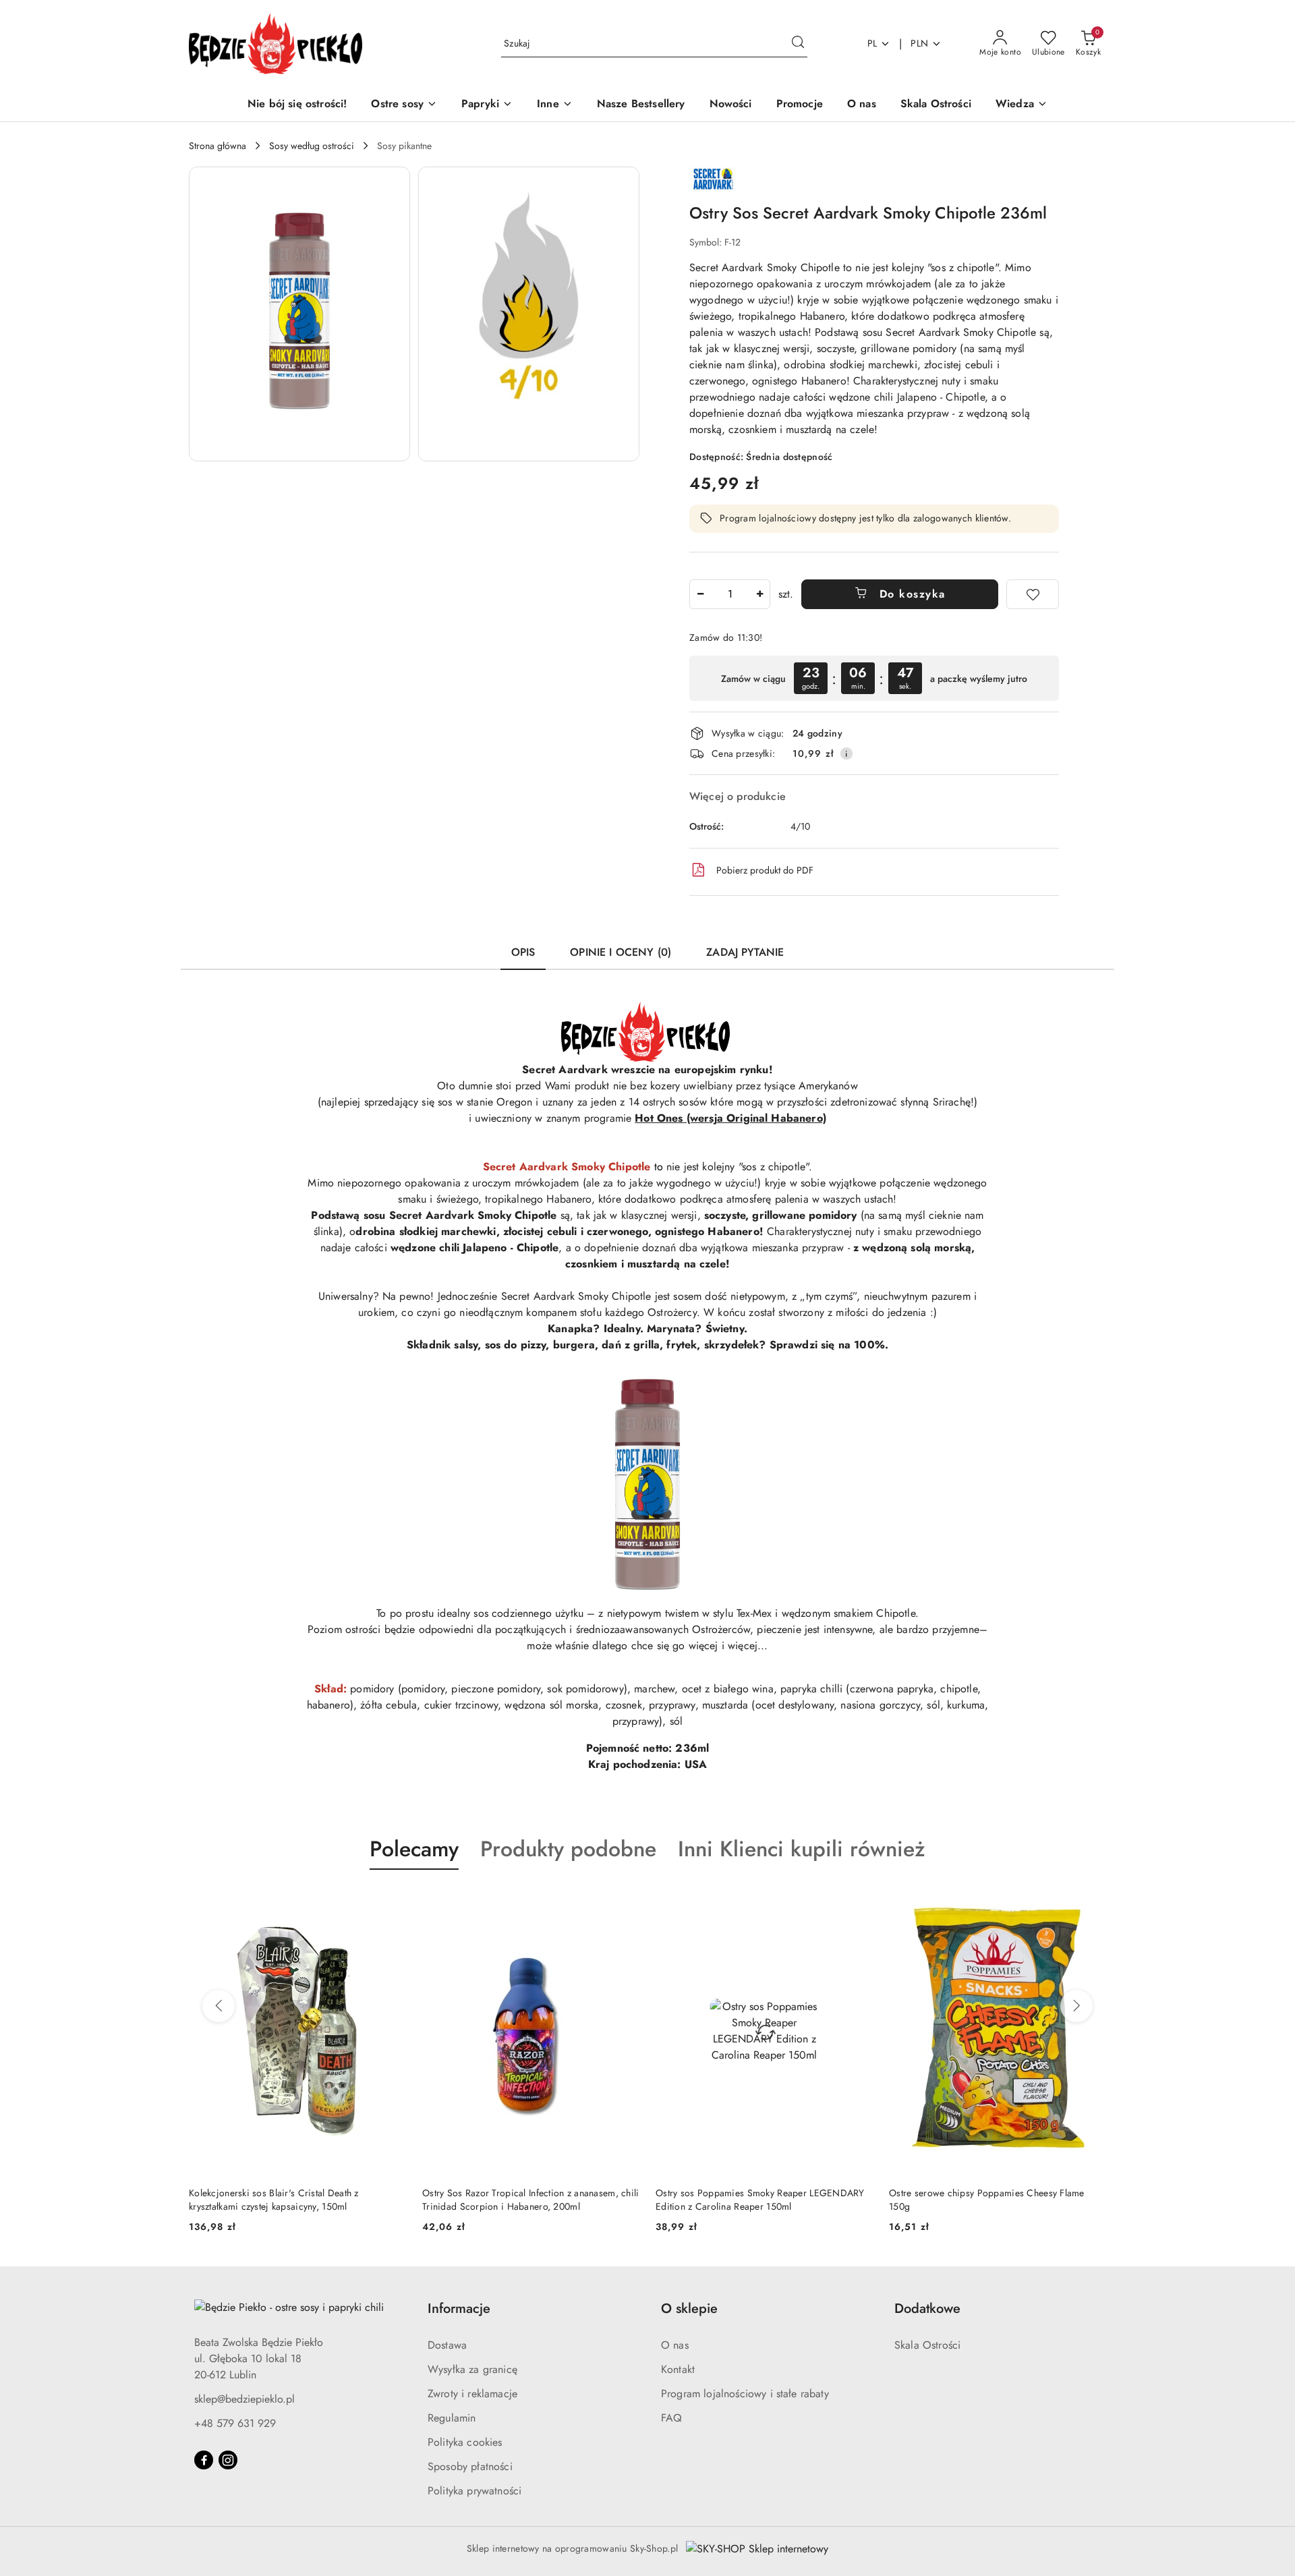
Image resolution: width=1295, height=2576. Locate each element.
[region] (874, 678)
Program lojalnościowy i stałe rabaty (745, 2394)
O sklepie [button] (689, 2309)
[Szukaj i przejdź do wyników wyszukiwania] (798, 44)
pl (872, 43)
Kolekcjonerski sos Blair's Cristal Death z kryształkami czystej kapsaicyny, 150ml (274, 2200)
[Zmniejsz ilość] (700, 594)
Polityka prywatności (474, 2491)
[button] (1021, 105)
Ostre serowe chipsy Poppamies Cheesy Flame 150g (987, 2200)
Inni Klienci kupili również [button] (802, 1849)
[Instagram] (228, 2460)
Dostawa (447, 2345)
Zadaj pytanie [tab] (745, 952)
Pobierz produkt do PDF (765, 870)
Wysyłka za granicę (472, 2369)
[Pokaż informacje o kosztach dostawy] (846, 753)
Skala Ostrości (927, 2345)
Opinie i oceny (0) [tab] (621, 952)
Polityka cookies (465, 2442)
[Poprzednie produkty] (219, 2006)
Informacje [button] (459, 2309)
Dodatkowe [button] (927, 2309)
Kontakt (678, 2369)
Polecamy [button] (414, 1849)
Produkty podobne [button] (568, 1849)
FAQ (671, 2418)
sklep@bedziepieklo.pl (244, 2399)
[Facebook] (204, 2460)
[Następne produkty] (1076, 2006)
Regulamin (452, 2418)
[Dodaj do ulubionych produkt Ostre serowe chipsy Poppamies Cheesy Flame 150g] (1091, 1901)
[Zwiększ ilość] (759, 594)
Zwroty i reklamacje (472, 2394)
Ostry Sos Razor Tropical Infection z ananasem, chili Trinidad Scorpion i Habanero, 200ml (531, 2200)
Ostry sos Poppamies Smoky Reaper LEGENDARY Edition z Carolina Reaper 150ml (760, 2200)
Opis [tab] (523, 952)
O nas (675, 2345)
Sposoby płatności (470, 2466)
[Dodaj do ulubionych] (1033, 594)
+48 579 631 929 (235, 2423)
